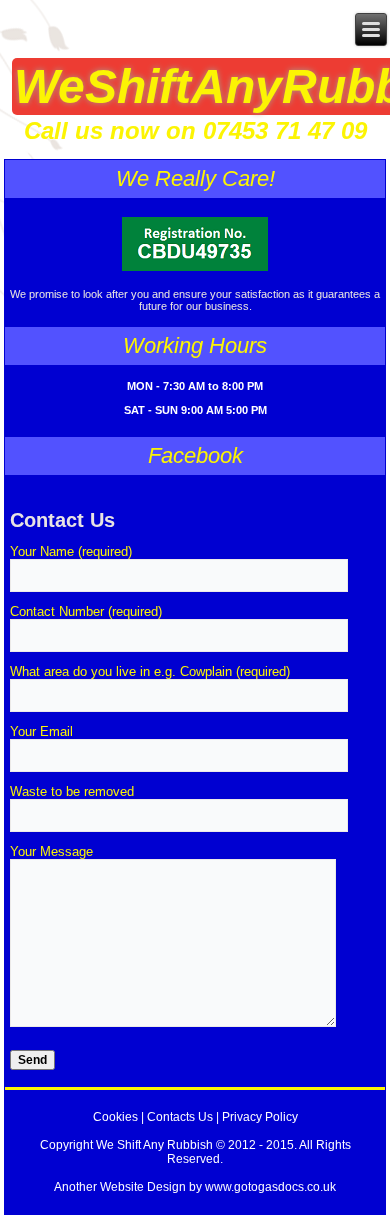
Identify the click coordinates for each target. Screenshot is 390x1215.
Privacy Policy (260, 1117)
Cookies (115, 1117)
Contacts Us (180, 1117)
